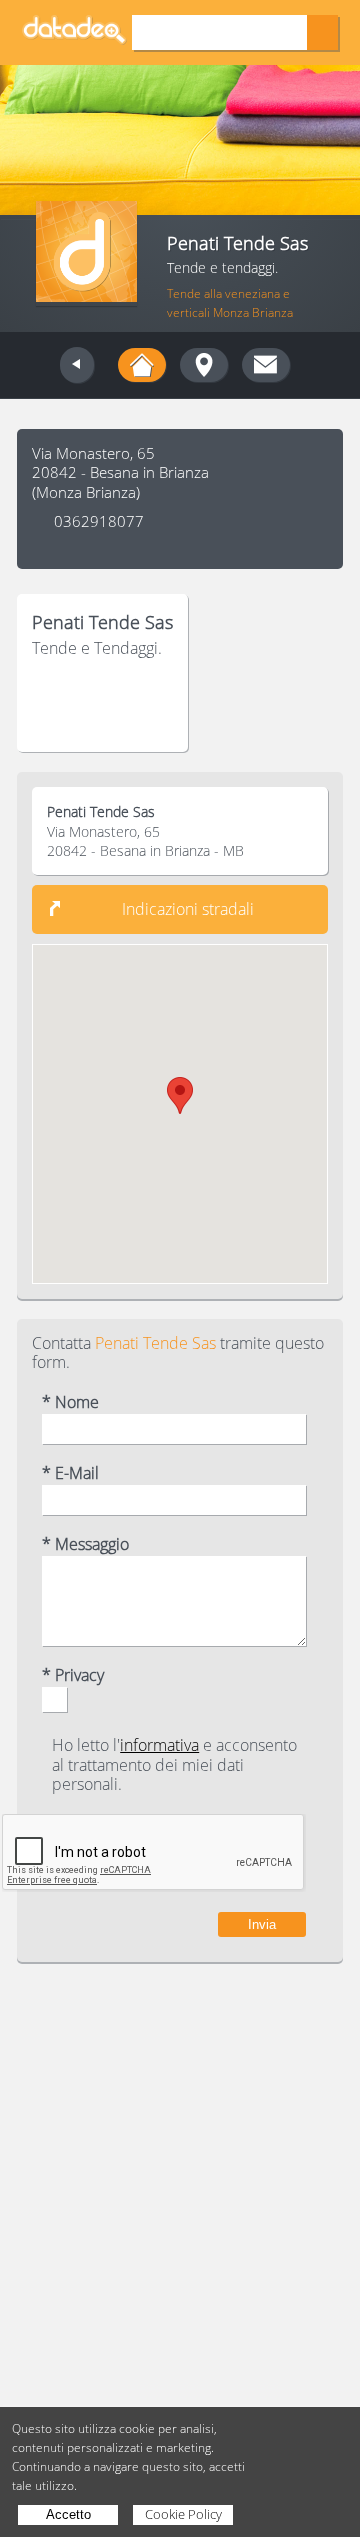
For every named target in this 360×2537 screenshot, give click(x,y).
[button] (180, 1095)
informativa (159, 1745)
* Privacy (73, 1675)
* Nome (70, 1402)
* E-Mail (70, 1473)
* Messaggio (85, 1544)
